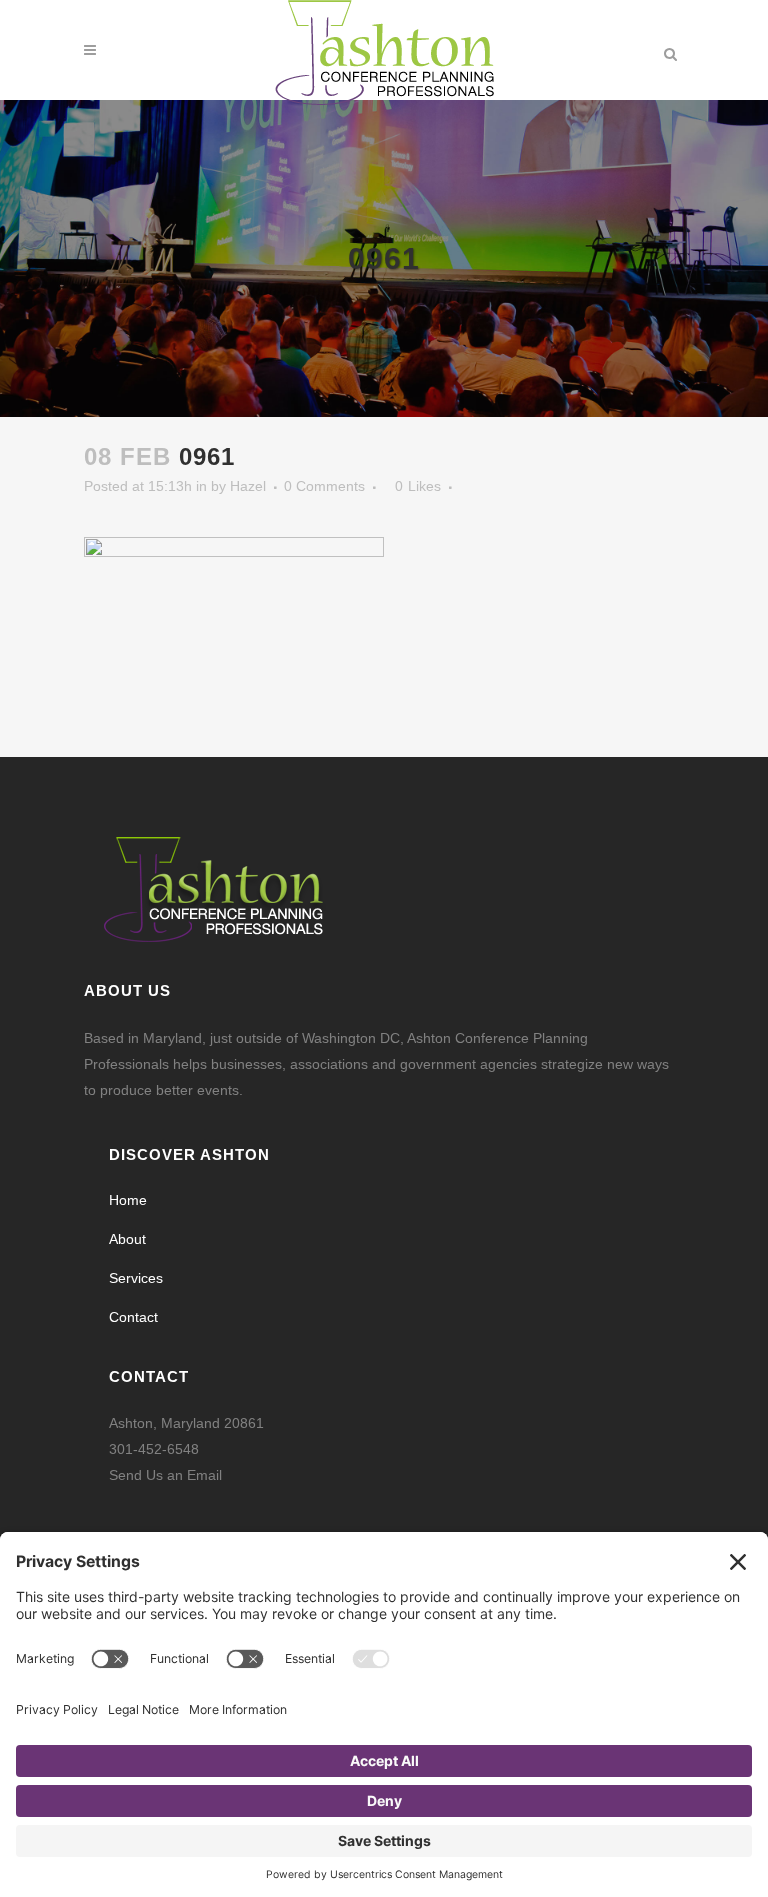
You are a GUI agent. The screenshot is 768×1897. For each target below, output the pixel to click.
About (127, 1239)
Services (136, 1278)
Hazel (248, 486)
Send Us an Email (165, 1475)
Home (128, 1200)
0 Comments (324, 486)
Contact (133, 1317)
